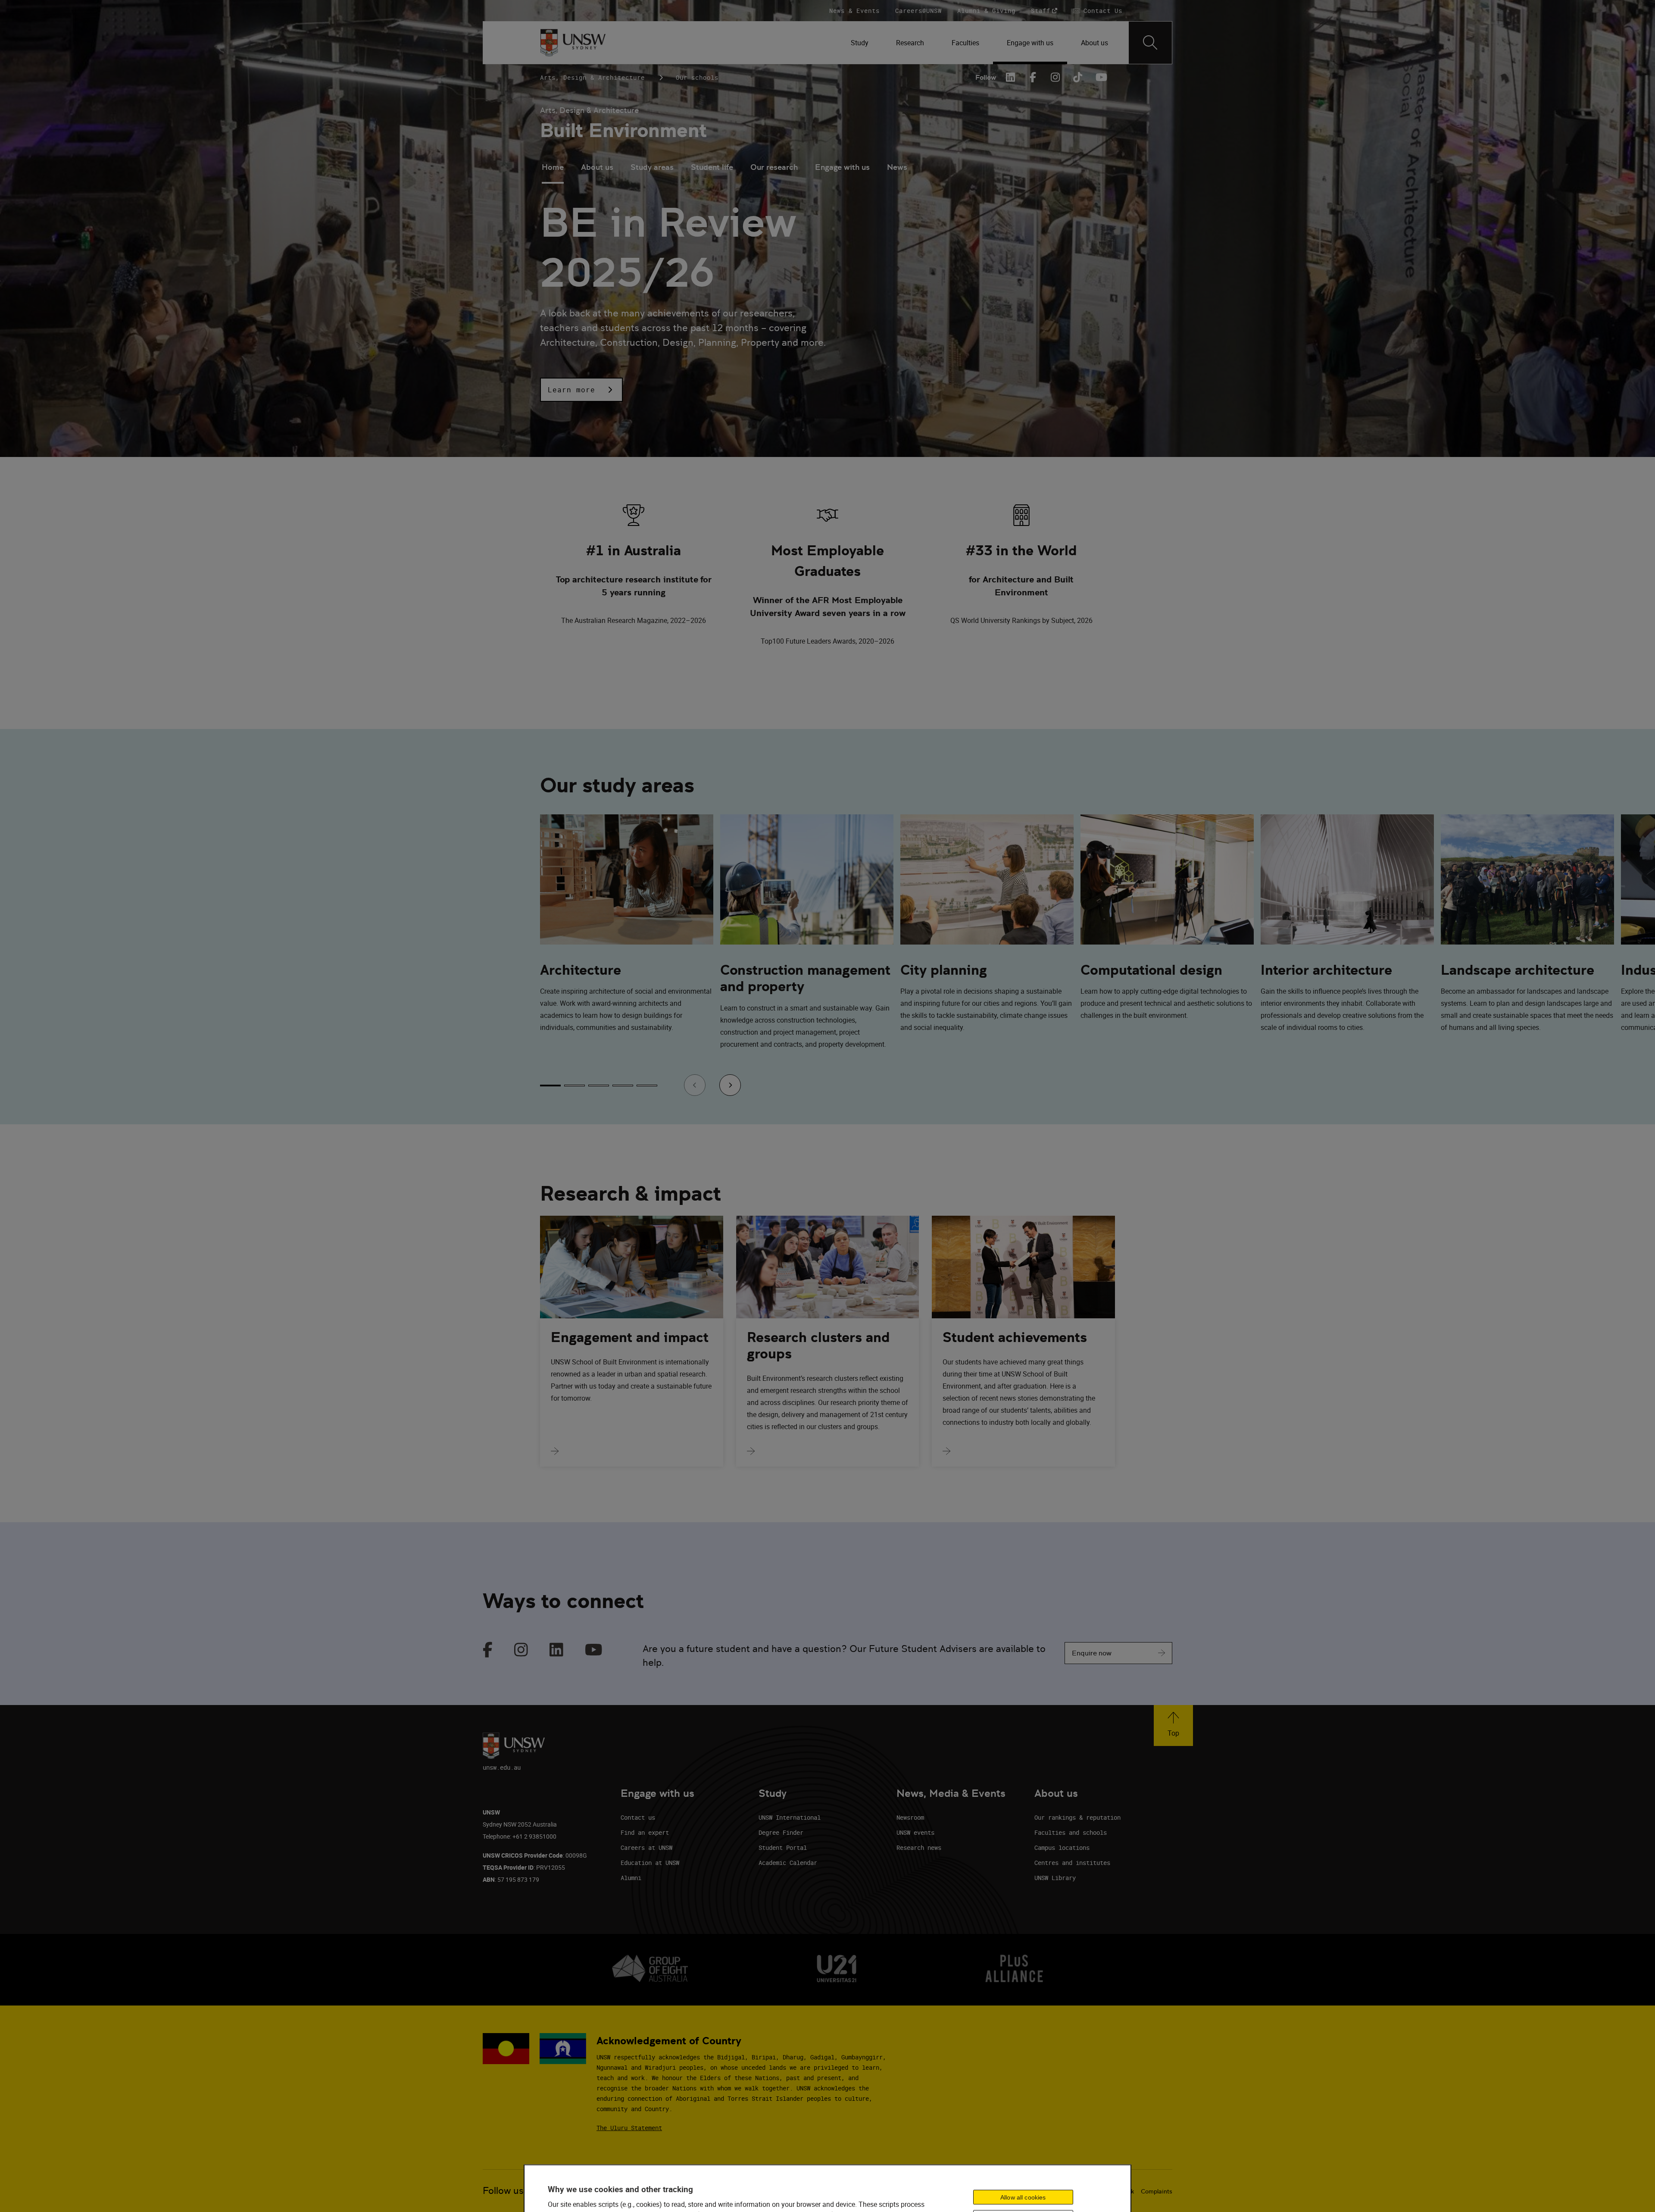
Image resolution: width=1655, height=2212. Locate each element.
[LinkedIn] (1011, 77)
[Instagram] (1055, 77)
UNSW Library (1055, 1878)
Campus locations (1062, 1848)
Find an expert (645, 1832)
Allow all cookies (1023, 2197)
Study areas (652, 167)
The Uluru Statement (629, 2128)
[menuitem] (860, 43)
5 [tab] (647, 1086)
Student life (712, 167)
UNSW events (915, 1832)
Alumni (631, 1878)
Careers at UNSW (646, 1848)
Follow (986, 77)
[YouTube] (1100, 77)
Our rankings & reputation (1077, 1817)
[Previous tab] (695, 1085)
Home (553, 167)
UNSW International (790, 1817)
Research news (919, 1848)
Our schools (697, 77)
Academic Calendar (788, 1863)
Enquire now (1092, 1653)
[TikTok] (1078, 77)
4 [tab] (623, 1086)
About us (597, 167)
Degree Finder (781, 1832)
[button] (581, 390)
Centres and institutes (1072, 1863)
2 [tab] (575, 1086)
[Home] (573, 43)
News (897, 167)
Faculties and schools (1071, 1832)
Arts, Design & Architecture (592, 77)
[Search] (1150, 43)
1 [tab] (550, 1086)
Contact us (638, 1817)
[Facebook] (1033, 77)
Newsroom (910, 1817)
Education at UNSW (650, 1863)
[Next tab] (730, 1085)
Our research (774, 167)
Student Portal (783, 1848)
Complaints (1157, 2191)
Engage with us (842, 167)
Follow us (503, 2191)
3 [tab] (599, 1086)
